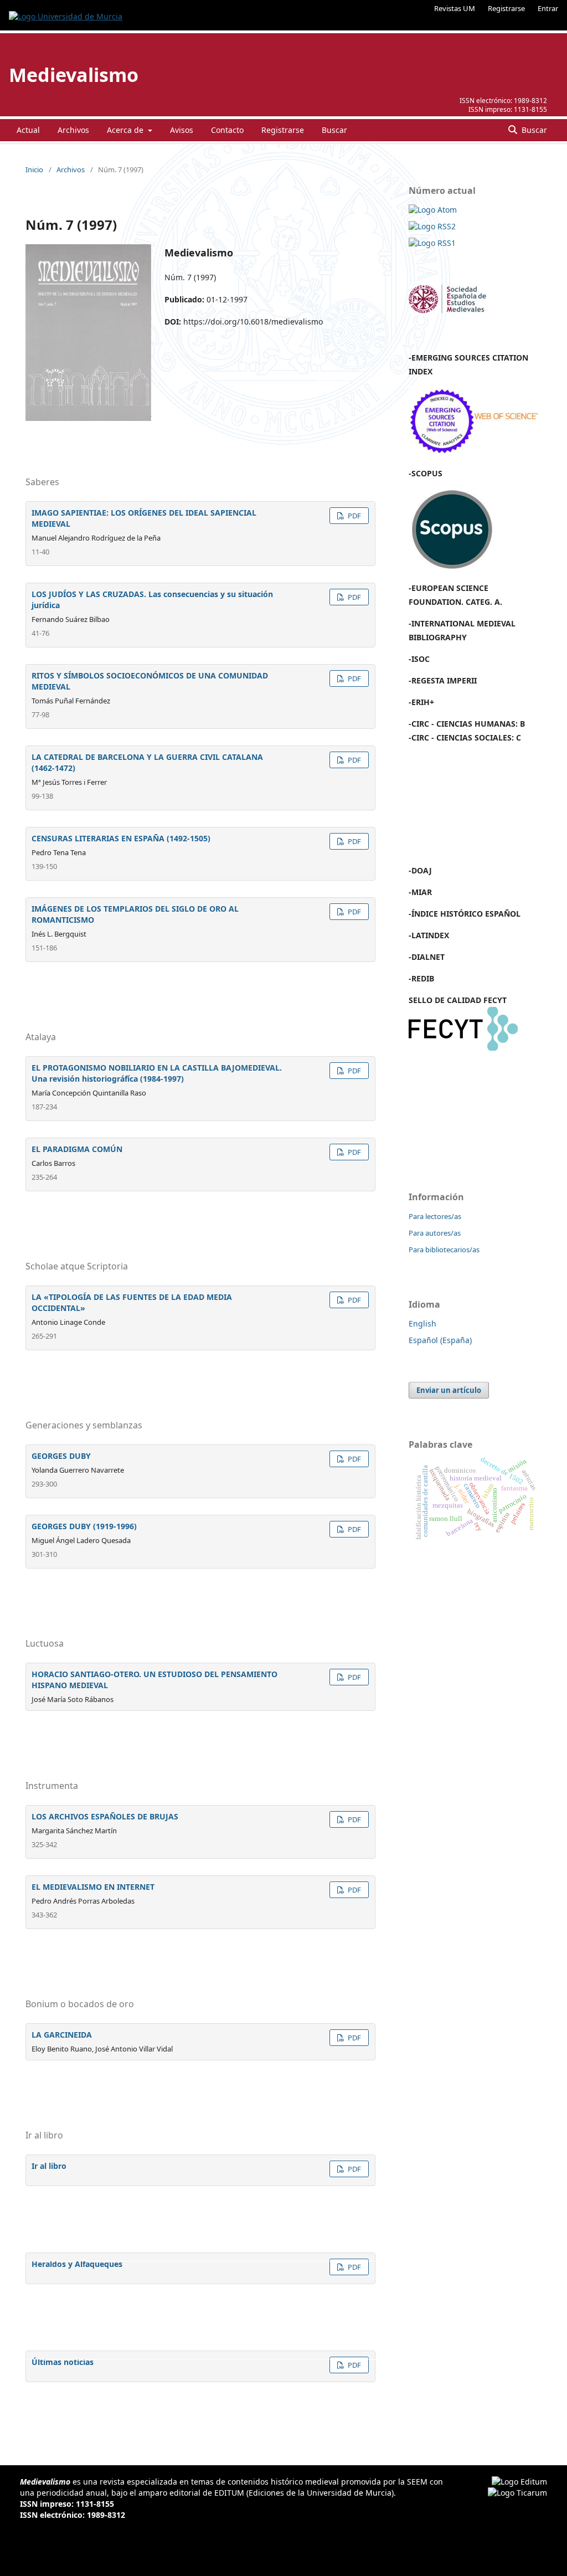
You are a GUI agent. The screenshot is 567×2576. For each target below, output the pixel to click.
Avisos (182, 130)
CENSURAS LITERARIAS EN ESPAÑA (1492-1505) (121, 838)
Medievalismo (74, 75)
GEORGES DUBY (61, 1456)
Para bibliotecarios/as (444, 1250)
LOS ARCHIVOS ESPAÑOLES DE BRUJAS (105, 1816)
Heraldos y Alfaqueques (77, 2264)
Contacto (227, 130)
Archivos (73, 130)
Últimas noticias (63, 2362)
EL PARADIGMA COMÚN (77, 1149)
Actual (28, 130)
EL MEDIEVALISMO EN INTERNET (93, 1887)
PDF (354, 516)
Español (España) (440, 1340)
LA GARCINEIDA (62, 2035)
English (422, 1323)
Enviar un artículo (449, 1390)
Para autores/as (435, 1233)
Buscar (334, 130)
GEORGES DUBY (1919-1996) (84, 1526)
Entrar (548, 8)
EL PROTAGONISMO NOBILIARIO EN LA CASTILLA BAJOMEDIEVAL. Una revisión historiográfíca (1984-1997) (157, 1073)
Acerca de (126, 130)
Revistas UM (455, 8)
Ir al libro (49, 2166)
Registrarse (506, 8)
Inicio (34, 169)
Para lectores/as (435, 1216)
